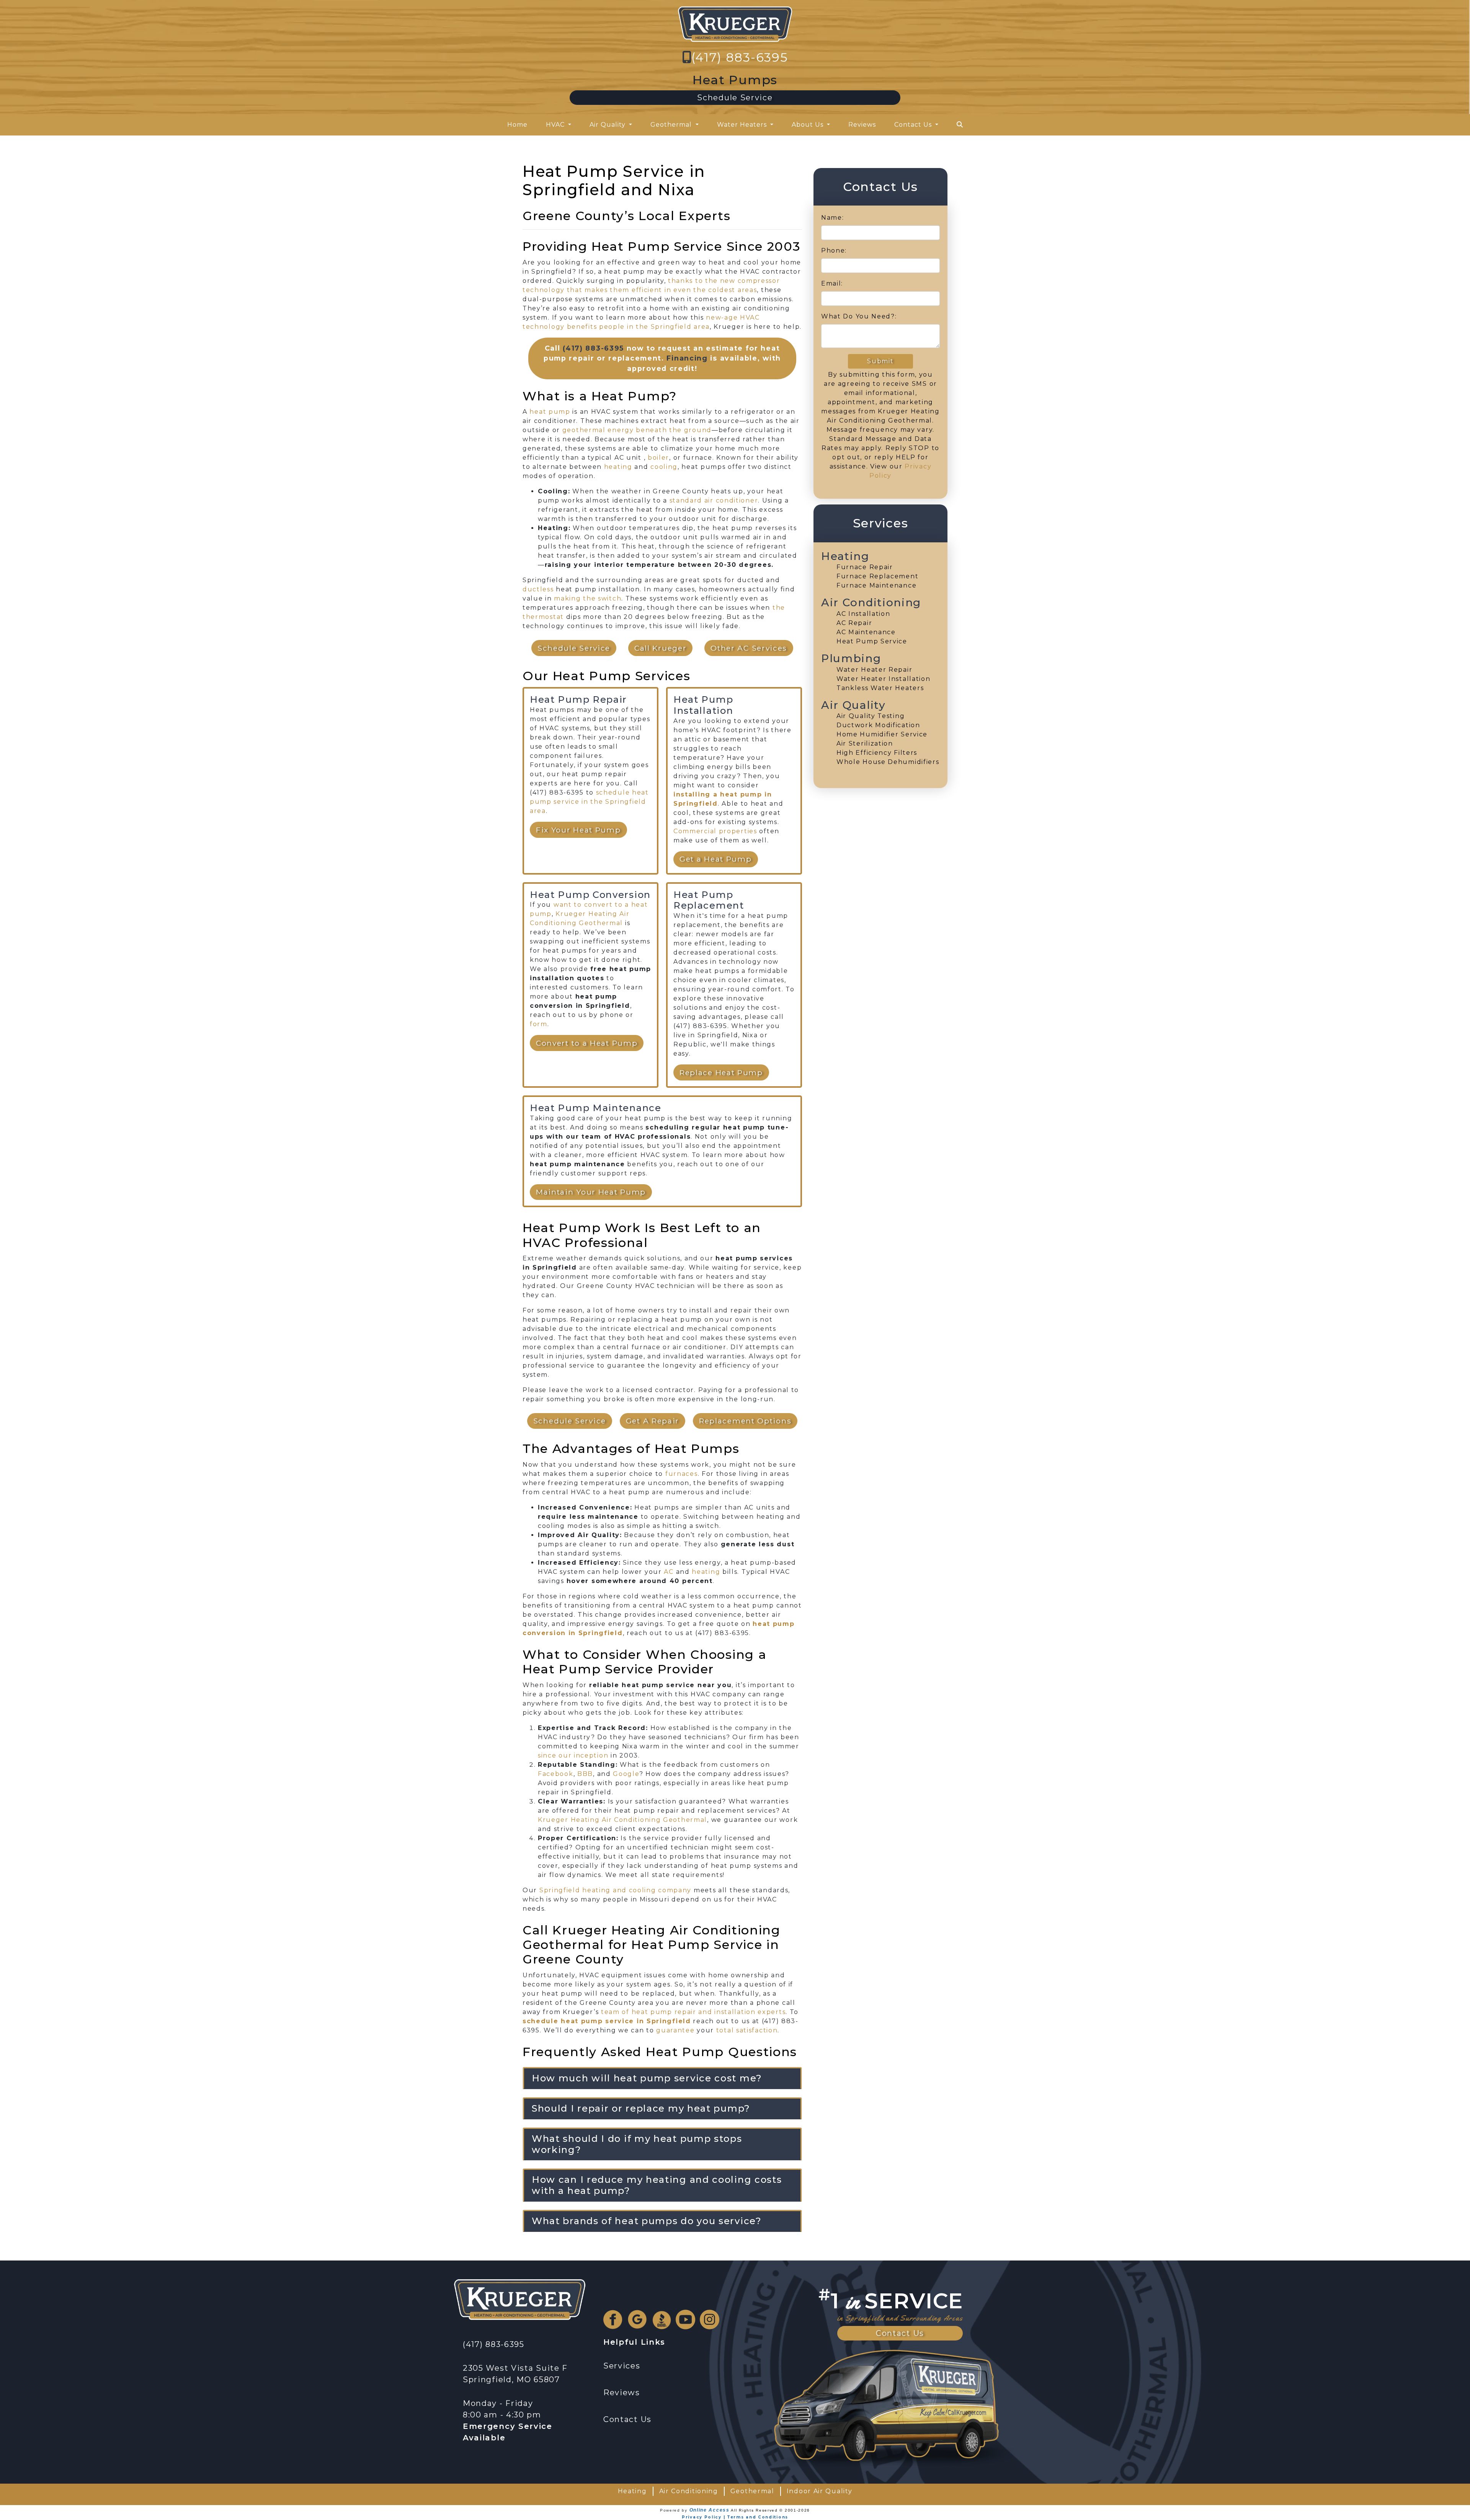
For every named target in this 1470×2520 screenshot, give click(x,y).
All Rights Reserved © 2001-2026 (770, 2510)
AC (669, 1572)
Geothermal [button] (672, 125)
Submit (880, 361)
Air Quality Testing (871, 716)
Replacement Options (745, 1421)
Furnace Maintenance (876, 585)
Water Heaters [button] (743, 125)
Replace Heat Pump (721, 1072)
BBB (585, 1774)
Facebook (556, 1774)
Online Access (710, 2510)
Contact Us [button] (914, 125)
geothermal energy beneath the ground (637, 430)
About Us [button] (808, 125)
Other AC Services (749, 648)
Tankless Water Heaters (880, 688)
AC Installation (863, 614)
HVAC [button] (556, 125)
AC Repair (854, 623)
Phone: (834, 251)
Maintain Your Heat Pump (591, 1192)
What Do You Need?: (859, 316)
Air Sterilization (865, 743)
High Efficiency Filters (877, 753)
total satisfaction (747, 2030)
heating (618, 467)
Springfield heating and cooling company (615, 1890)
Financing (687, 358)
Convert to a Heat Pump (587, 1043)
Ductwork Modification (878, 725)
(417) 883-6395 (740, 57)
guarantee (675, 2030)
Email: (832, 283)
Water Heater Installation (884, 679)
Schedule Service (735, 98)
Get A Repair (653, 1421)
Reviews (862, 125)
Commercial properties (715, 831)
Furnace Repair (865, 567)
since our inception (573, 1755)
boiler (658, 458)
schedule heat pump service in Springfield (607, 2021)
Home (517, 125)
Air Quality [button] (608, 125)
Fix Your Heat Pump (578, 830)
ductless (538, 589)
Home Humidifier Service (882, 734)
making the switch (588, 598)
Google (626, 1774)
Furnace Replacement (877, 576)
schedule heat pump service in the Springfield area (589, 802)
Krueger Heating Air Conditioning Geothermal (622, 1820)
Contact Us (900, 2333)
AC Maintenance (866, 632)
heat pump (550, 412)
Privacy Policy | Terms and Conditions (735, 2517)
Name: (833, 218)
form (539, 1024)
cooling (664, 467)
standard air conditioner (714, 500)
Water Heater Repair (874, 670)
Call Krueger (660, 648)
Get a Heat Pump (716, 859)
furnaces (682, 1474)
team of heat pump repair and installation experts (693, 2012)
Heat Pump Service (872, 641)
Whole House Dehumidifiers (888, 762)
